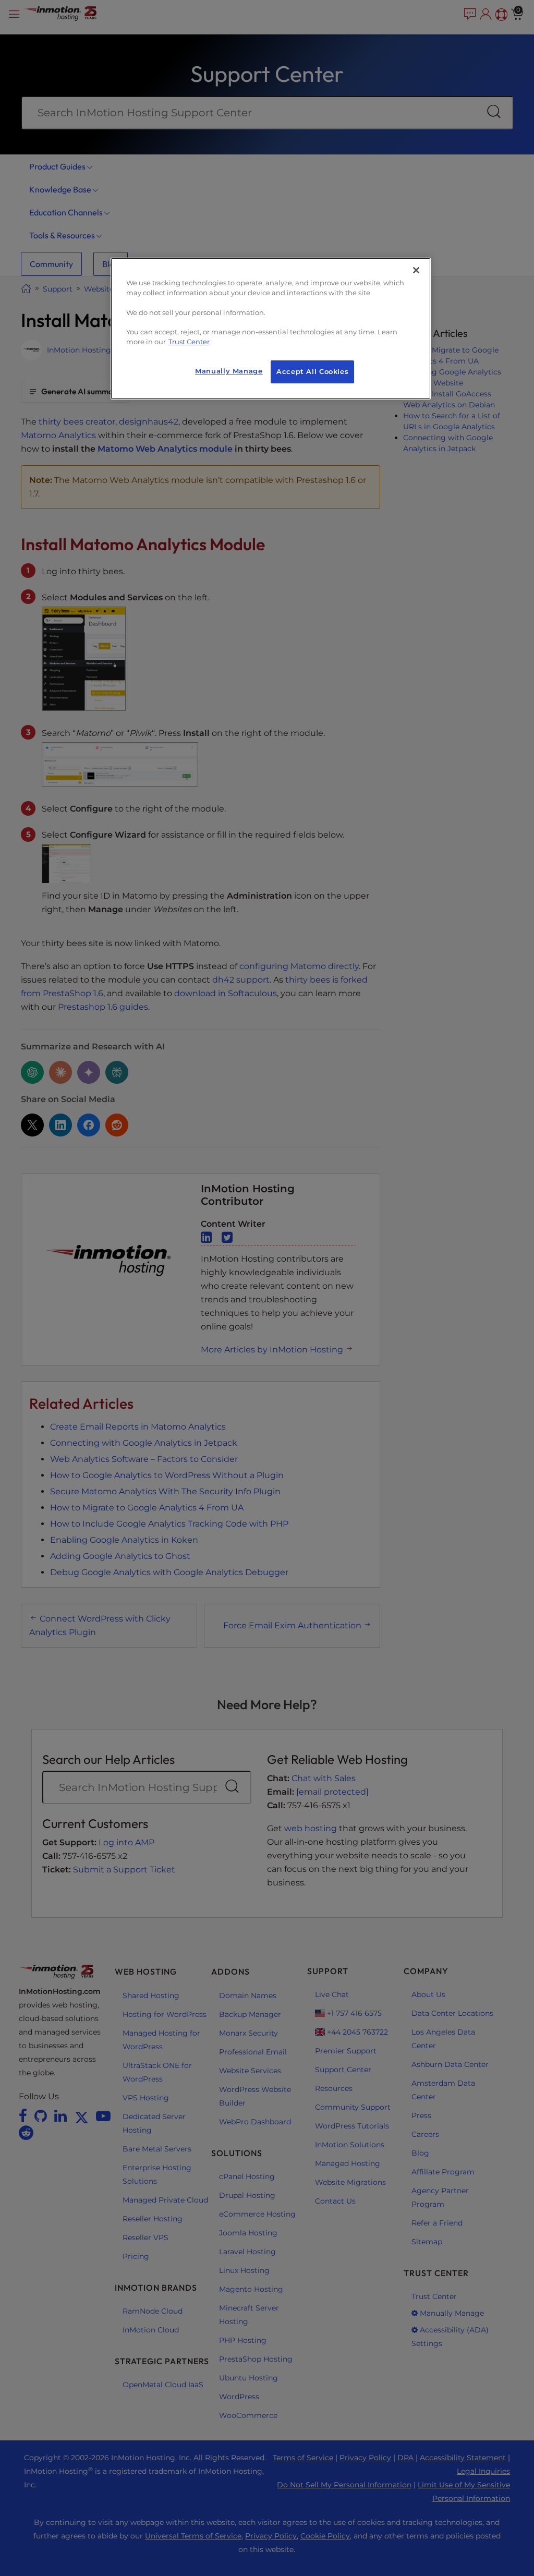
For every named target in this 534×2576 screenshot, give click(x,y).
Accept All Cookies (312, 372)
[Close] (416, 270)
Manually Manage (229, 371)
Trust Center (189, 342)
